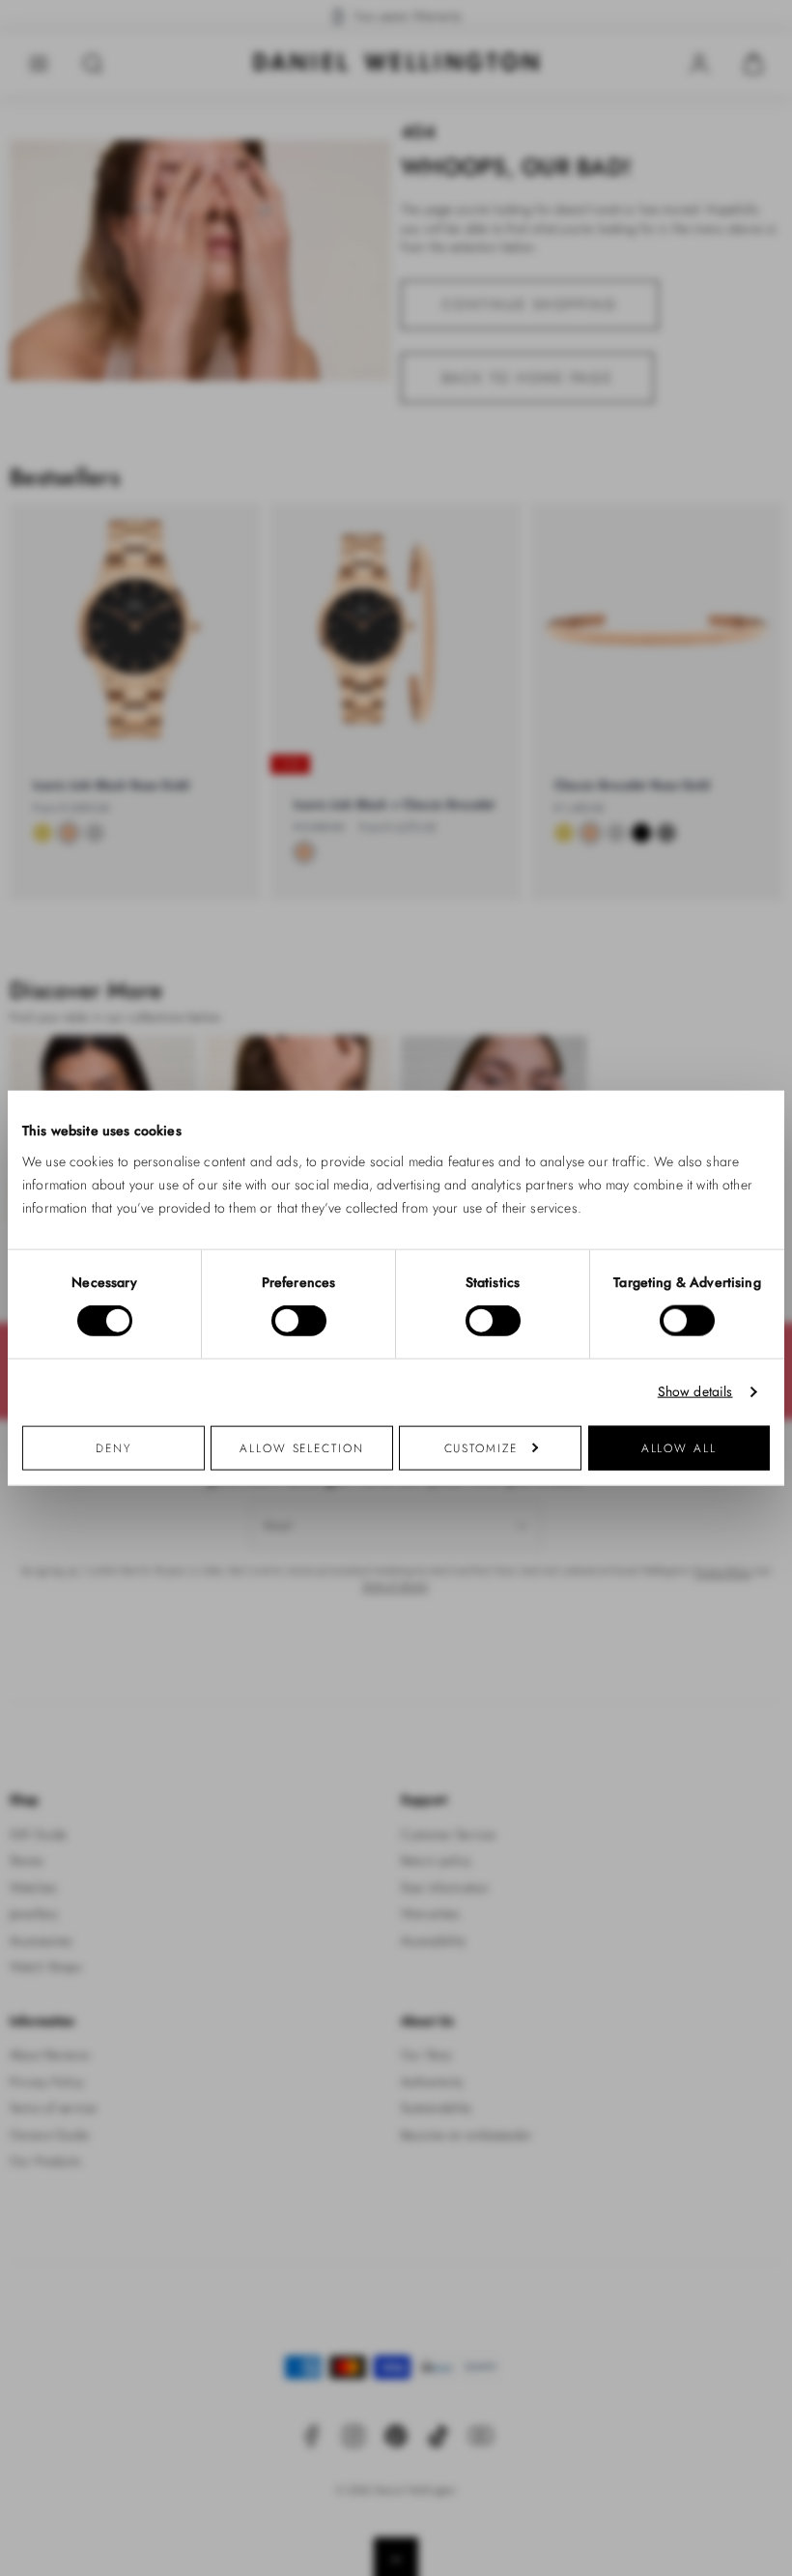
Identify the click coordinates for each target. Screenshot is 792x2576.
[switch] (299, 1321)
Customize (481, 1447)
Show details (695, 1392)
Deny (113, 1447)
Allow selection (302, 1447)
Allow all (679, 1447)
